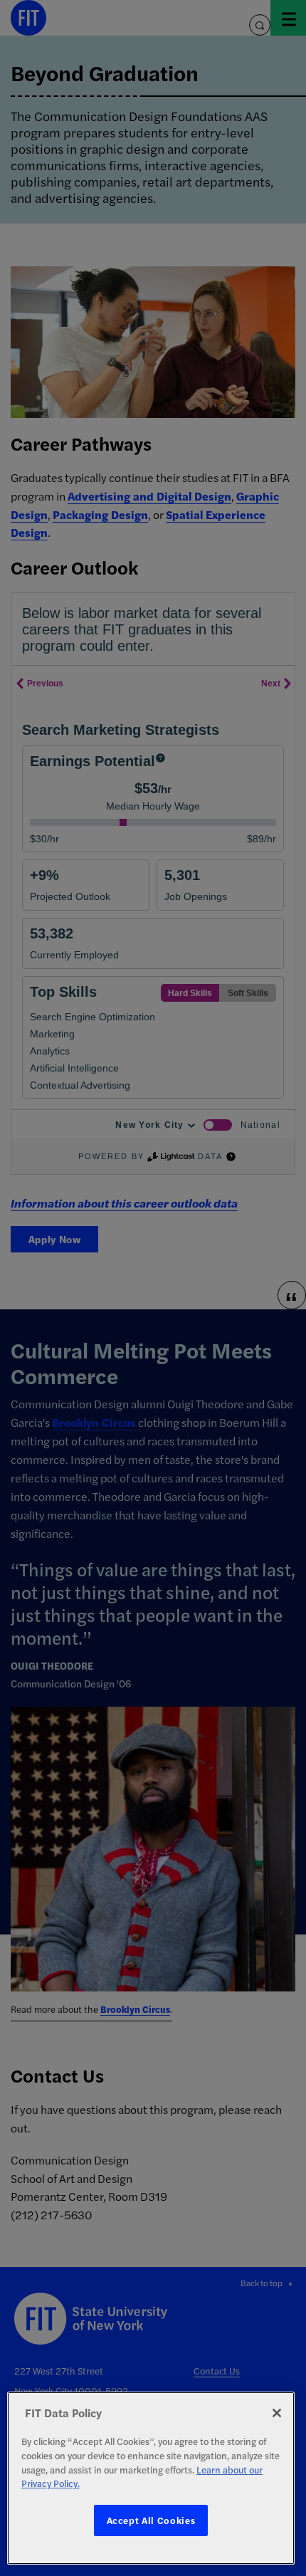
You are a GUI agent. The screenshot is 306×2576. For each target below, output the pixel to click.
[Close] (277, 2413)
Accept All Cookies (151, 2520)
